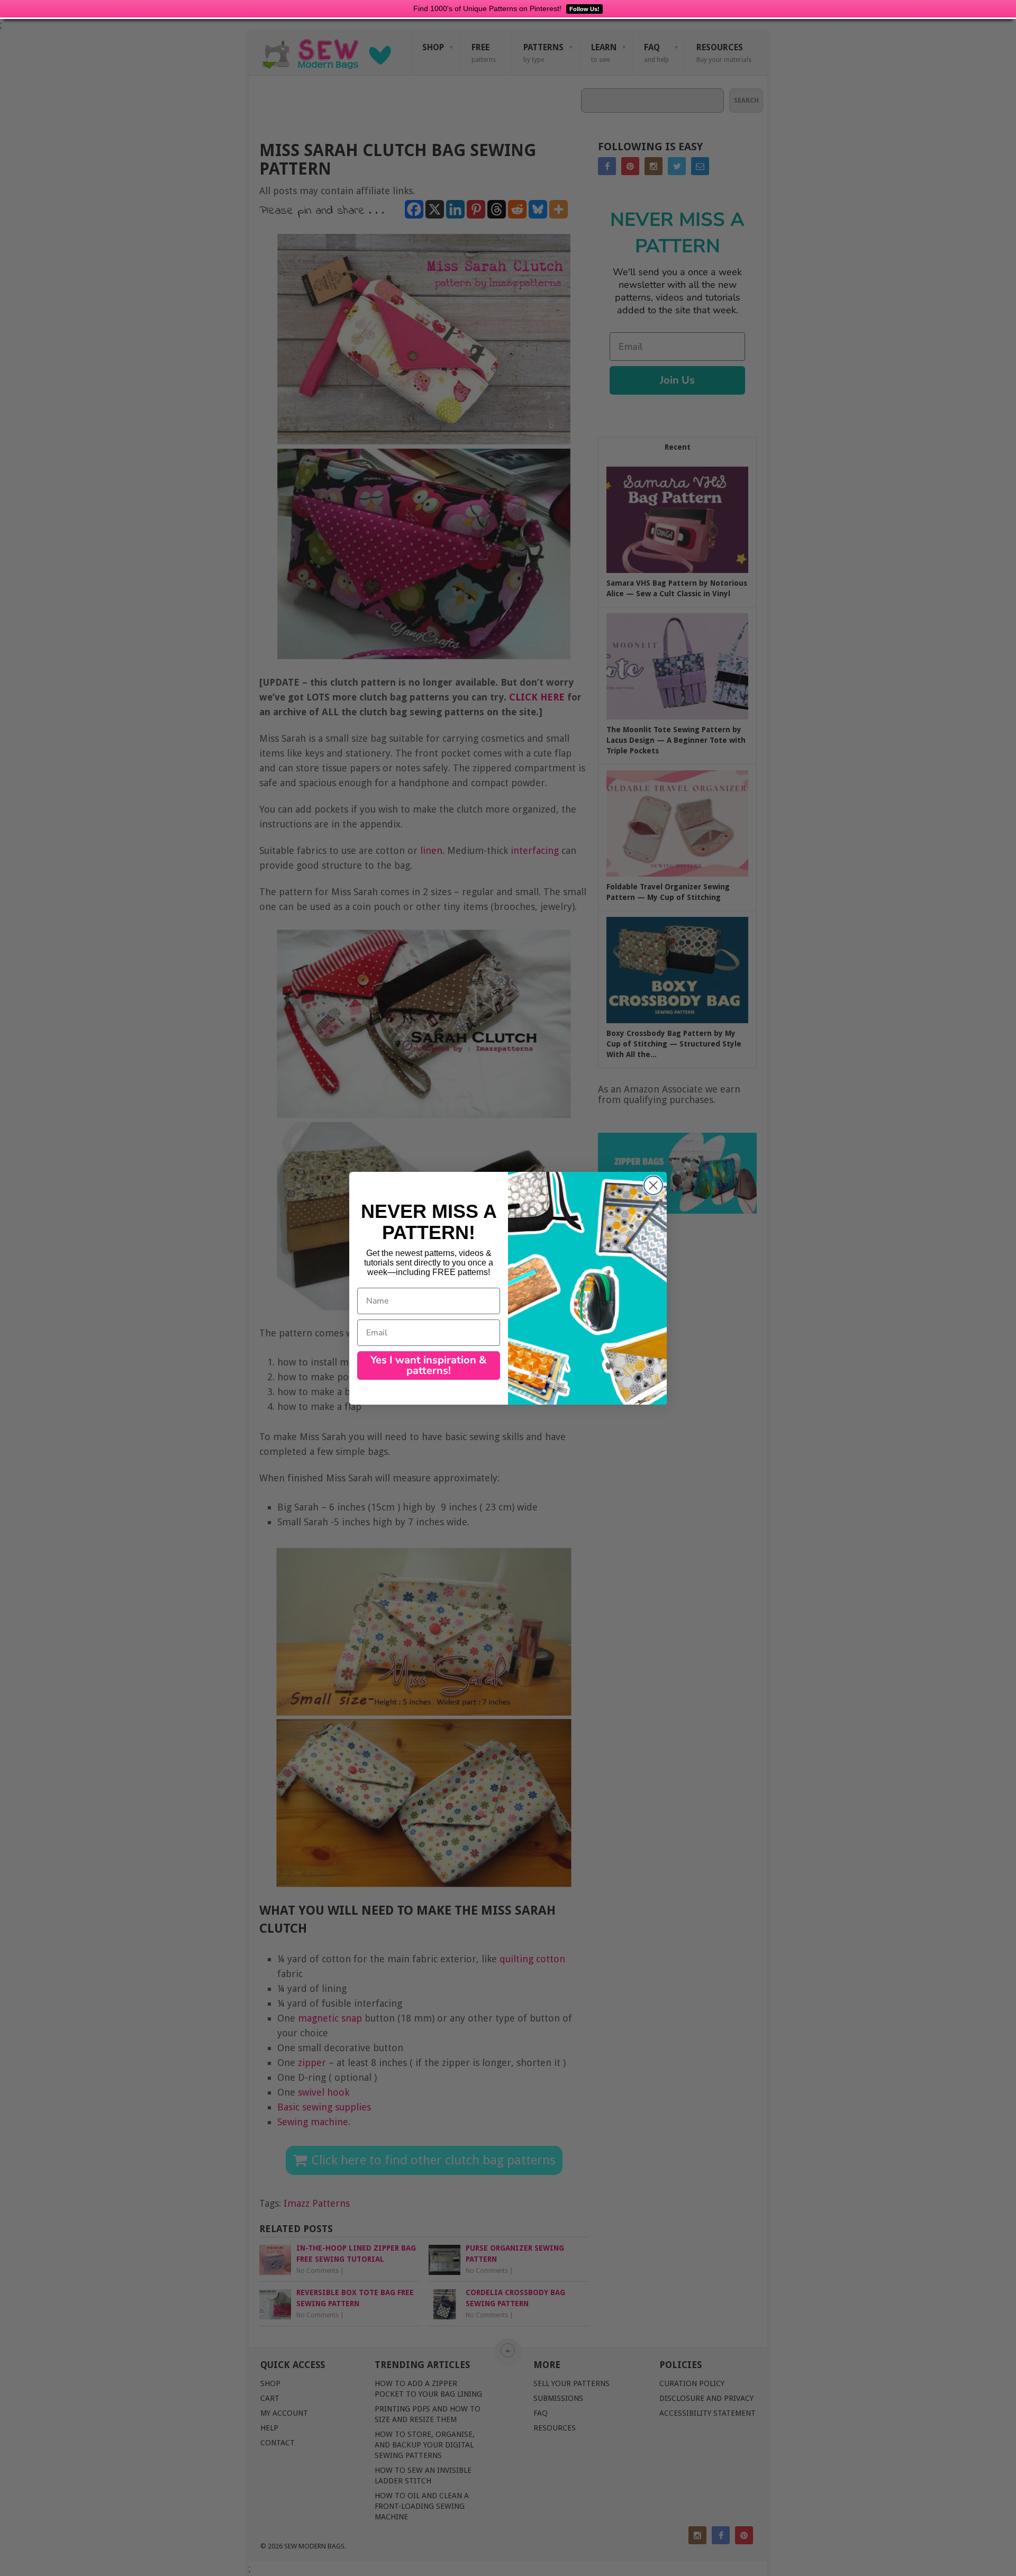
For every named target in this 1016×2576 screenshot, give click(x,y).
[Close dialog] (653, 1185)
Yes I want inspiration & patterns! (429, 1365)
